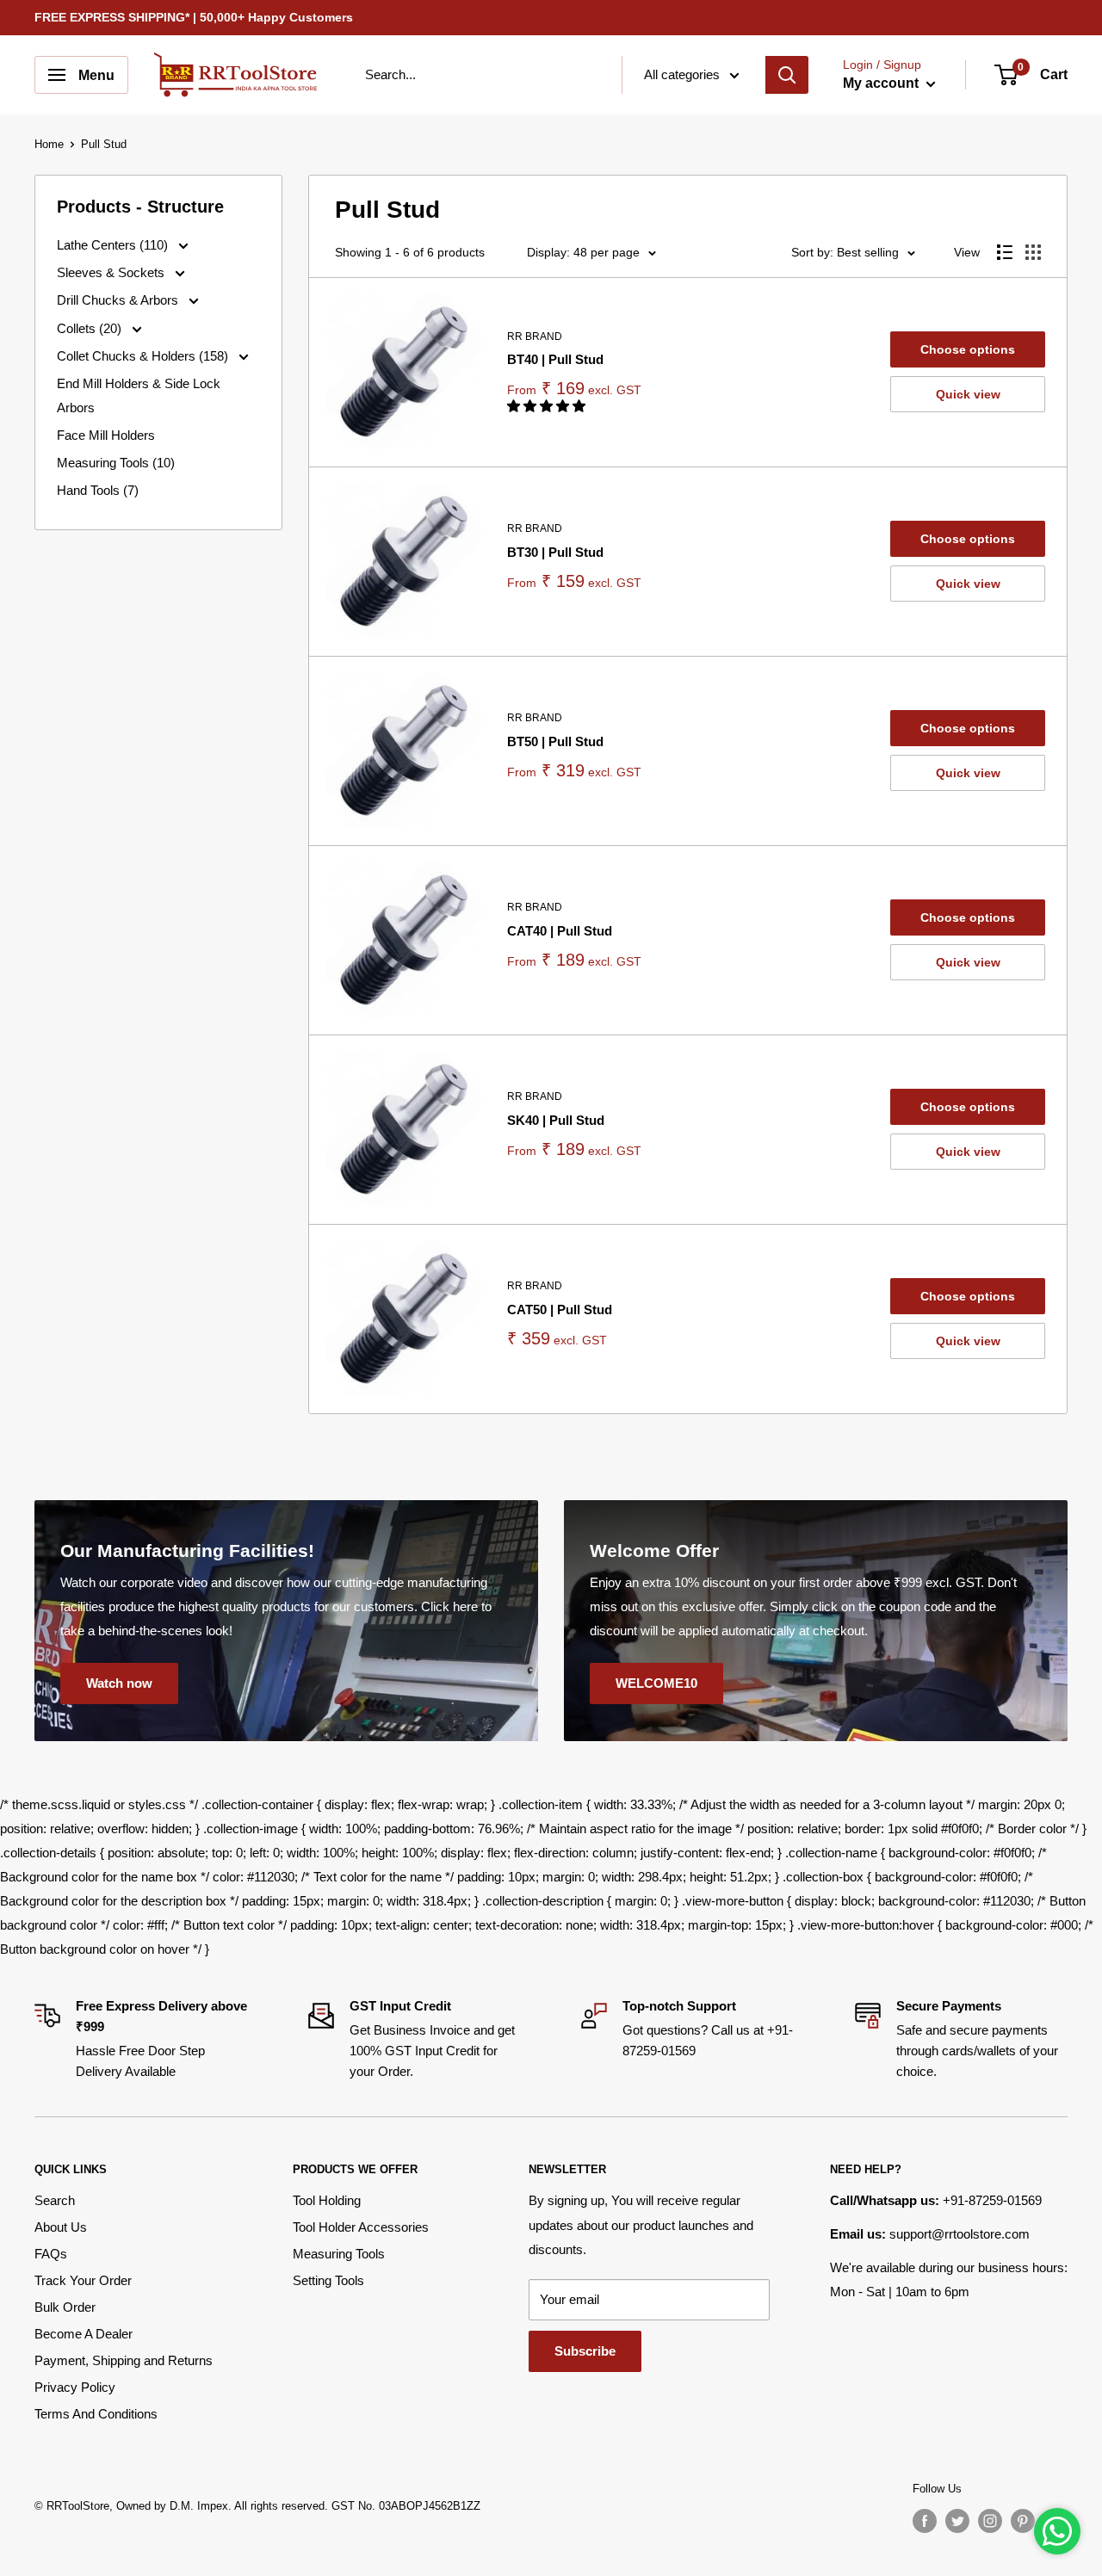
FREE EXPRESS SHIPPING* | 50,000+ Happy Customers (194, 17)
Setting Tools (328, 2280)
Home (49, 144)
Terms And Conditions (96, 2414)
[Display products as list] (1005, 252)
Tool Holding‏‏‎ (327, 2200)
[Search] (787, 75)
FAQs (51, 2254)
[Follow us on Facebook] (925, 2521)
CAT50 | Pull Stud (560, 1310)
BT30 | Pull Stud (555, 552)
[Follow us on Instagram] (990, 2521)
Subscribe (585, 2351)
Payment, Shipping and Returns (124, 2360)
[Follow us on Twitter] (957, 2521)
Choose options (968, 349)
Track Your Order (83, 2280)
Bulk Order (65, 2307)
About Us (61, 2227)
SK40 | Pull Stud (556, 1120)
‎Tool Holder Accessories (361, 2227)
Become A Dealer (84, 2334)
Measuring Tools (339, 2254)
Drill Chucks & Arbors (119, 300)
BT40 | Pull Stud (555, 359)
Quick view (968, 394)
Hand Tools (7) (98, 490)
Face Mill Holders (106, 435)
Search (55, 2200)
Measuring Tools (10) (116, 463)
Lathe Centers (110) (114, 245)
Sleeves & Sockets (112, 272)
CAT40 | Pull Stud (560, 931)
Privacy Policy (75, 2387)
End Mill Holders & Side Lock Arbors (139, 395)
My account (882, 83)
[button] (548, 406)
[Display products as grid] (1033, 252)
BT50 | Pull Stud (555, 741)
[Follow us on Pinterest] (1023, 2521)
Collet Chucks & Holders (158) (144, 356)
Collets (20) (91, 328)
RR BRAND (535, 337)
